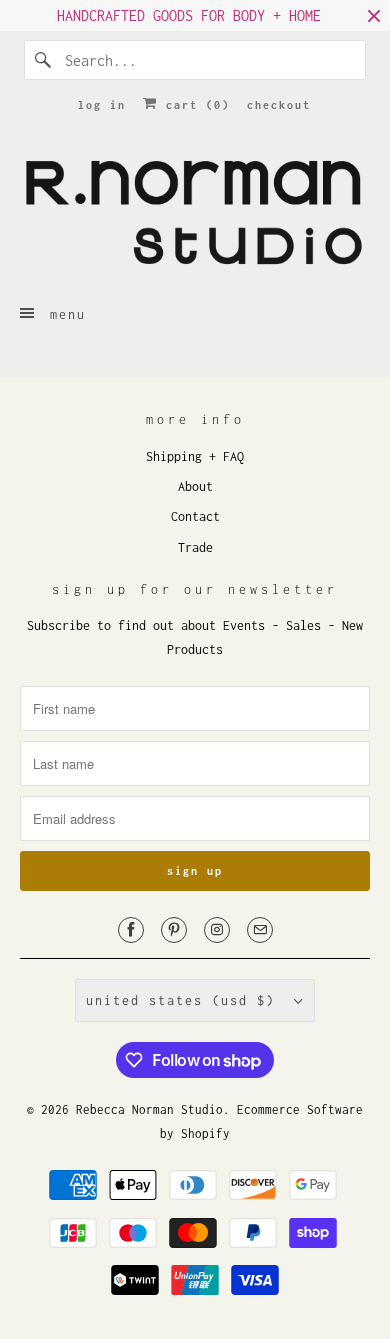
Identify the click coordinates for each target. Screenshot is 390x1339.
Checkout (279, 105)
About (195, 486)
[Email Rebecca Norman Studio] (260, 930)
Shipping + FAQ (195, 456)
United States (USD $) (185, 1000)
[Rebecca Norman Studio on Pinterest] (174, 930)
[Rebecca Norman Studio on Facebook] (131, 930)
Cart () (194, 105)
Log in (102, 105)
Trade (195, 547)
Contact (195, 516)
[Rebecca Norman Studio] (195, 211)
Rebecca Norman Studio (149, 1109)
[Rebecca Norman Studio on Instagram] (217, 930)
